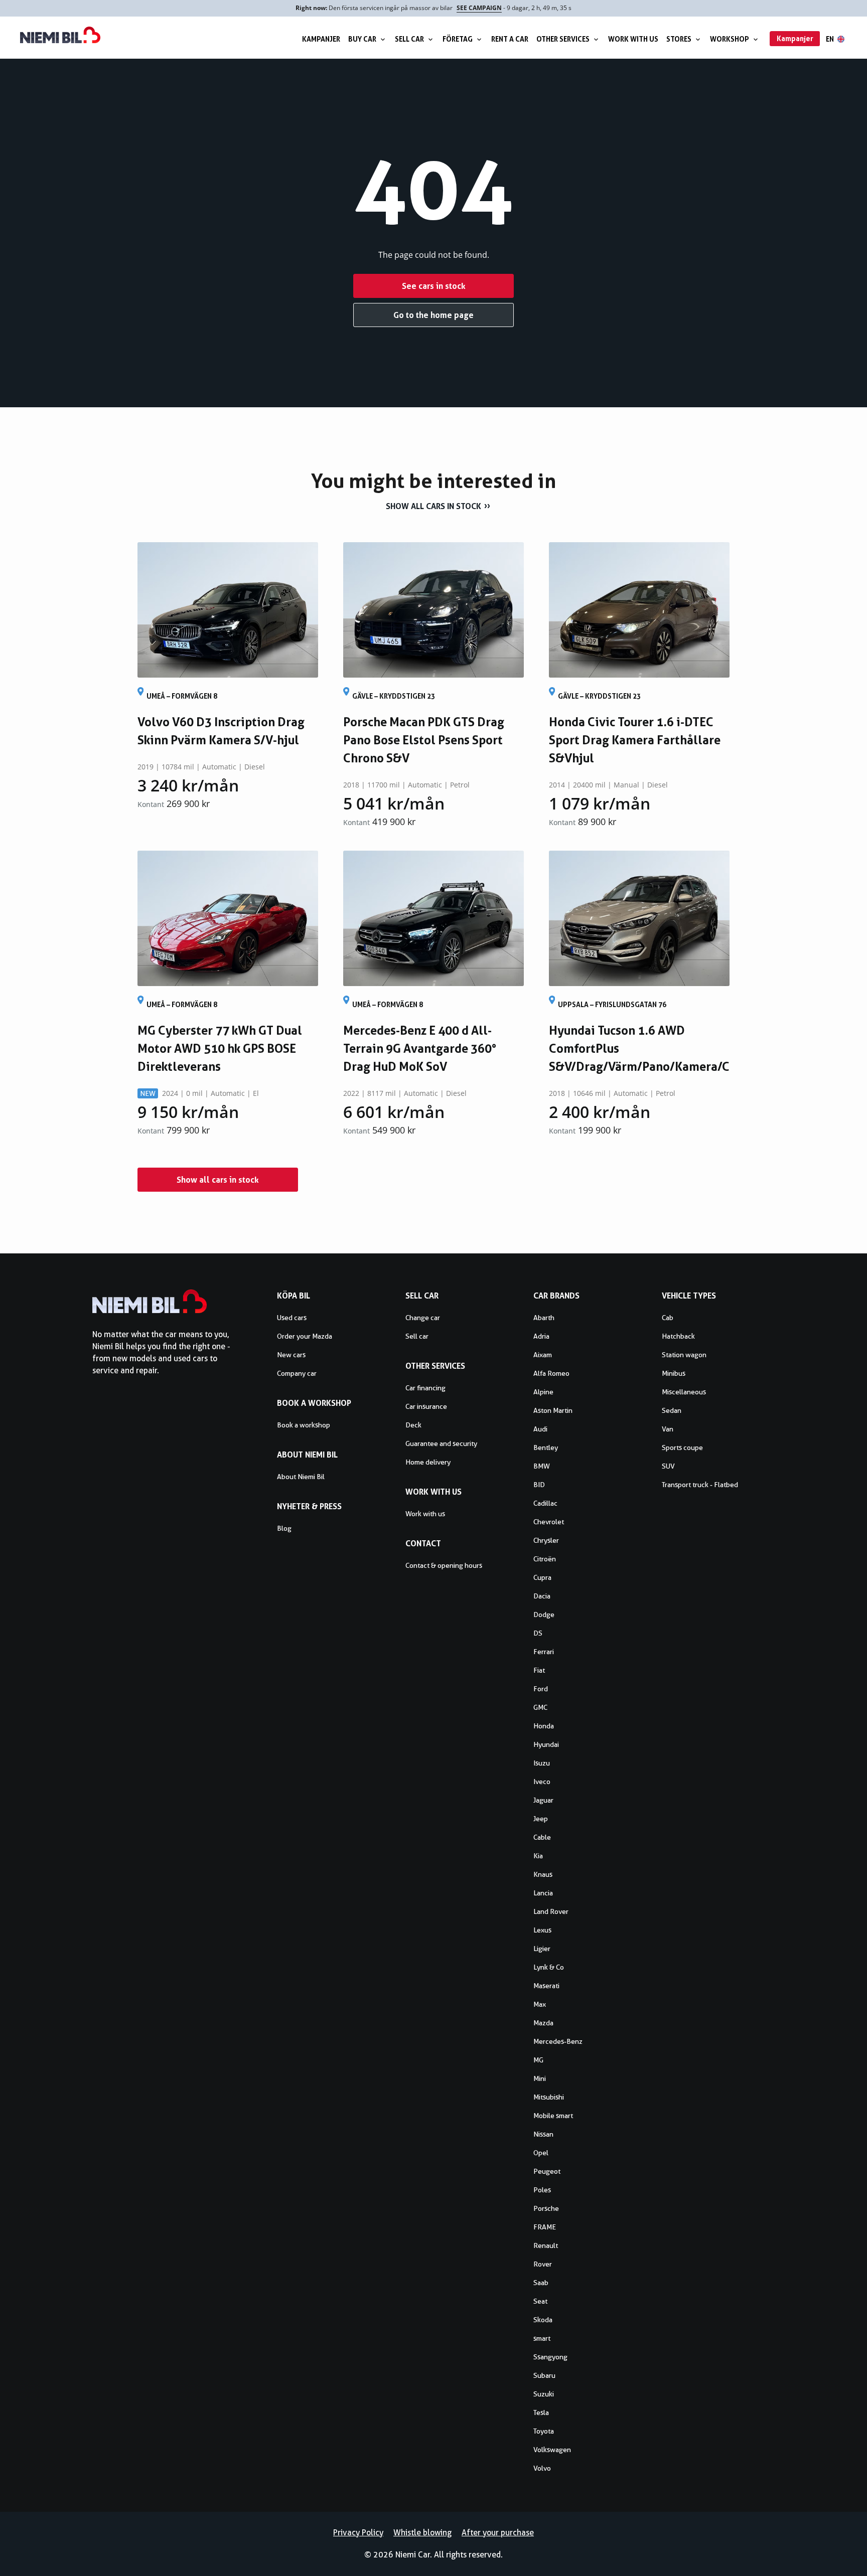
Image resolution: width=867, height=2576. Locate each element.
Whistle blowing (422, 2533)
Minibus (674, 1373)
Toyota (544, 2431)
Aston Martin (553, 1410)
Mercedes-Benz (558, 2041)
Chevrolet (549, 1522)
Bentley (546, 1447)
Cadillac (545, 1503)
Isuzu (542, 1763)
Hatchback (678, 1336)
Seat (540, 2301)
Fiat (539, 1670)
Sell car (409, 39)
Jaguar (543, 1800)
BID (539, 1485)
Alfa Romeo (551, 1373)
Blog (284, 1528)
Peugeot (547, 2171)
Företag (458, 39)
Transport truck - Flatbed (700, 1485)
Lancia (543, 1893)
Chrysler (546, 1540)
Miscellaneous (684, 1392)
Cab (668, 1318)
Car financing (425, 1388)
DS (538, 1633)
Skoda (543, 2320)
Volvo (542, 2468)
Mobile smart (553, 2116)
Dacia (542, 1596)
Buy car (362, 39)
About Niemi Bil (301, 1477)
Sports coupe (682, 1447)
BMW (542, 1466)
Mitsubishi (549, 2097)
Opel (541, 2153)
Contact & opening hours (444, 1565)
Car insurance (426, 1406)
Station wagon (684, 1355)
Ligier (542, 1949)
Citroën (545, 1559)
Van (668, 1429)
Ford (541, 1689)
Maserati (546, 1986)
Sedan (672, 1410)
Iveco (542, 1782)
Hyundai (546, 1744)
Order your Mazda (305, 1336)
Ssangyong (550, 2357)
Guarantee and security (441, 1443)
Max (540, 2004)
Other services (563, 39)
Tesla (541, 2412)
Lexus (542, 1930)
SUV (668, 1466)
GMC (540, 1707)
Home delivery (428, 1462)
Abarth (544, 1318)
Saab (541, 2283)
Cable (542, 1837)
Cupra (542, 1577)
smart (542, 2338)
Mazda (543, 2023)
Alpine (543, 1392)
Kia (538, 1856)
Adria (541, 1336)
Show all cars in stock (434, 506)
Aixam (543, 1355)
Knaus (543, 1874)
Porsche (546, 2208)
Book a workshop (304, 1425)
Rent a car (510, 39)
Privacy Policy (358, 2533)
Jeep (541, 1819)
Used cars (292, 1318)
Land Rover (551, 1911)
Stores (679, 39)
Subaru (544, 2375)
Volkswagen (552, 2450)
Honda (544, 1726)
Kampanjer (321, 39)
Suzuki (544, 2394)
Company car (297, 1373)
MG (538, 2060)
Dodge (544, 1615)
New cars (291, 1355)
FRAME (545, 2227)
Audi (540, 1429)
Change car (423, 1318)
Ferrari (544, 1652)
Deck (413, 1425)
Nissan (543, 2134)
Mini (540, 2078)
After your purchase (498, 2533)
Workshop (730, 39)
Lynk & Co (549, 1967)
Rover (543, 2264)
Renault (546, 2245)
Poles (542, 2190)
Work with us (633, 39)
